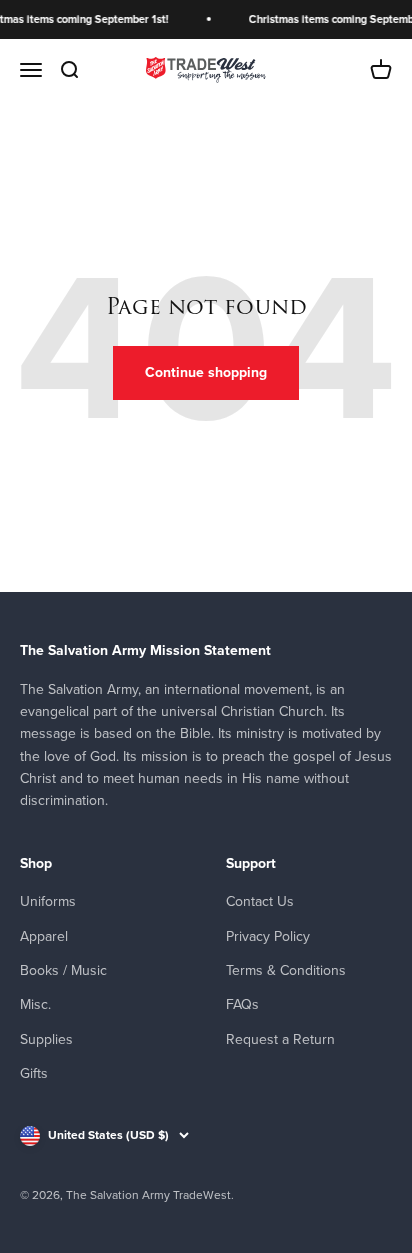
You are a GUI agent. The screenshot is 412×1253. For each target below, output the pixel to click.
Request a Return (280, 1039)
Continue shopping (206, 372)
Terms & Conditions (286, 970)
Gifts (34, 1073)
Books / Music (63, 970)
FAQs (242, 1004)
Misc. (35, 1004)
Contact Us (260, 901)
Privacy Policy (268, 936)
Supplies (46, 1039)
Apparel (44, 936)
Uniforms (48, 901)
